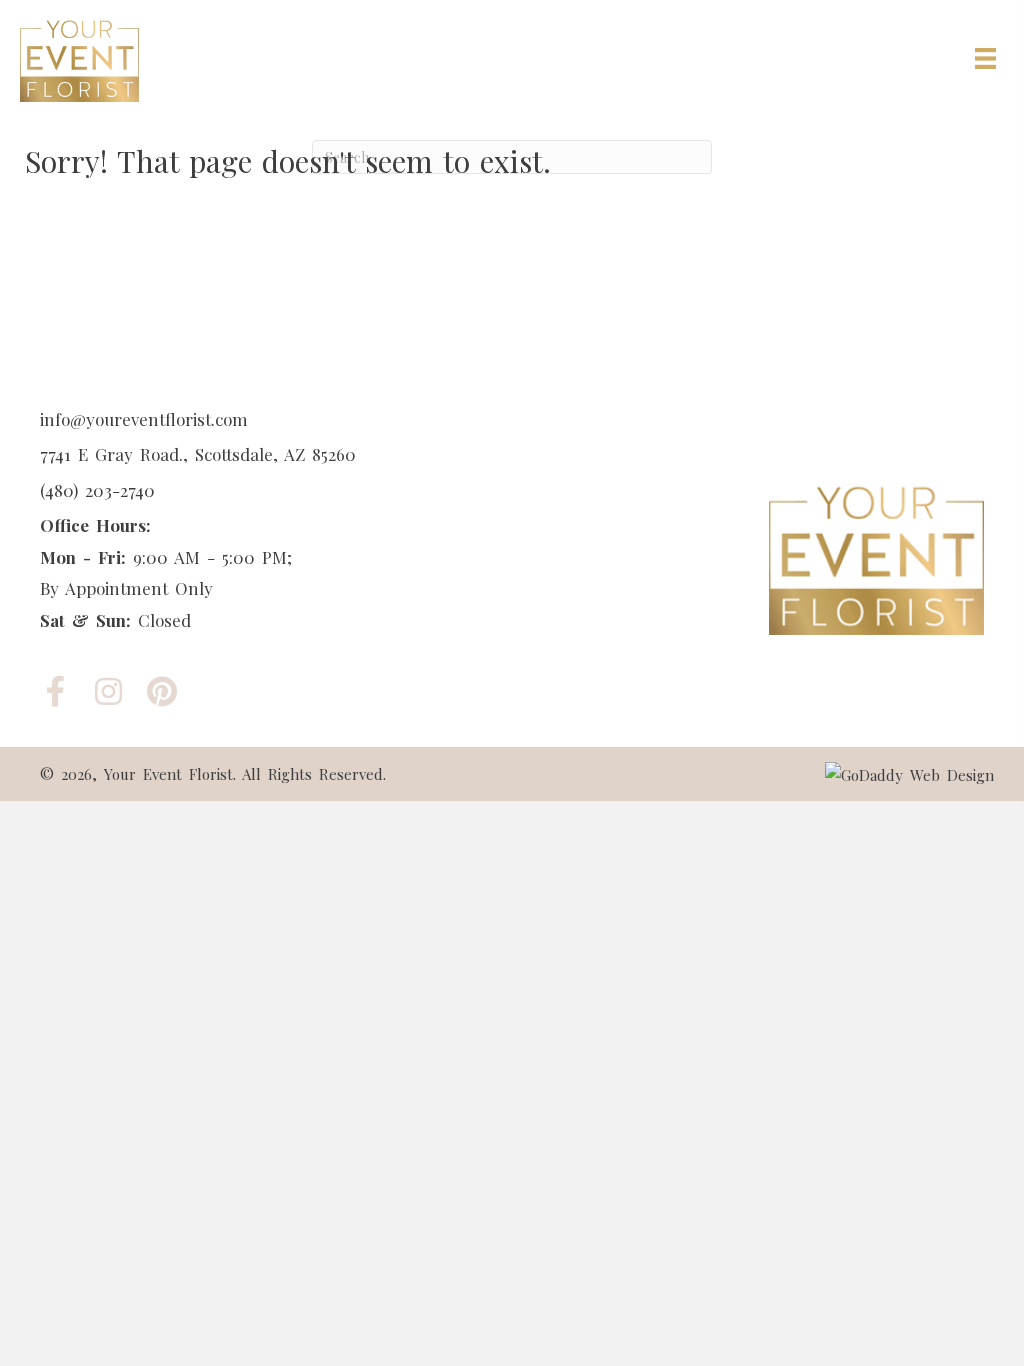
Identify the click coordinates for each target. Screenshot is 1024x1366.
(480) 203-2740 (97, 490)
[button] (55, 691)
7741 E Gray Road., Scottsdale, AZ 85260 (198, 454)
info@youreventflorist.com (144, 419)
